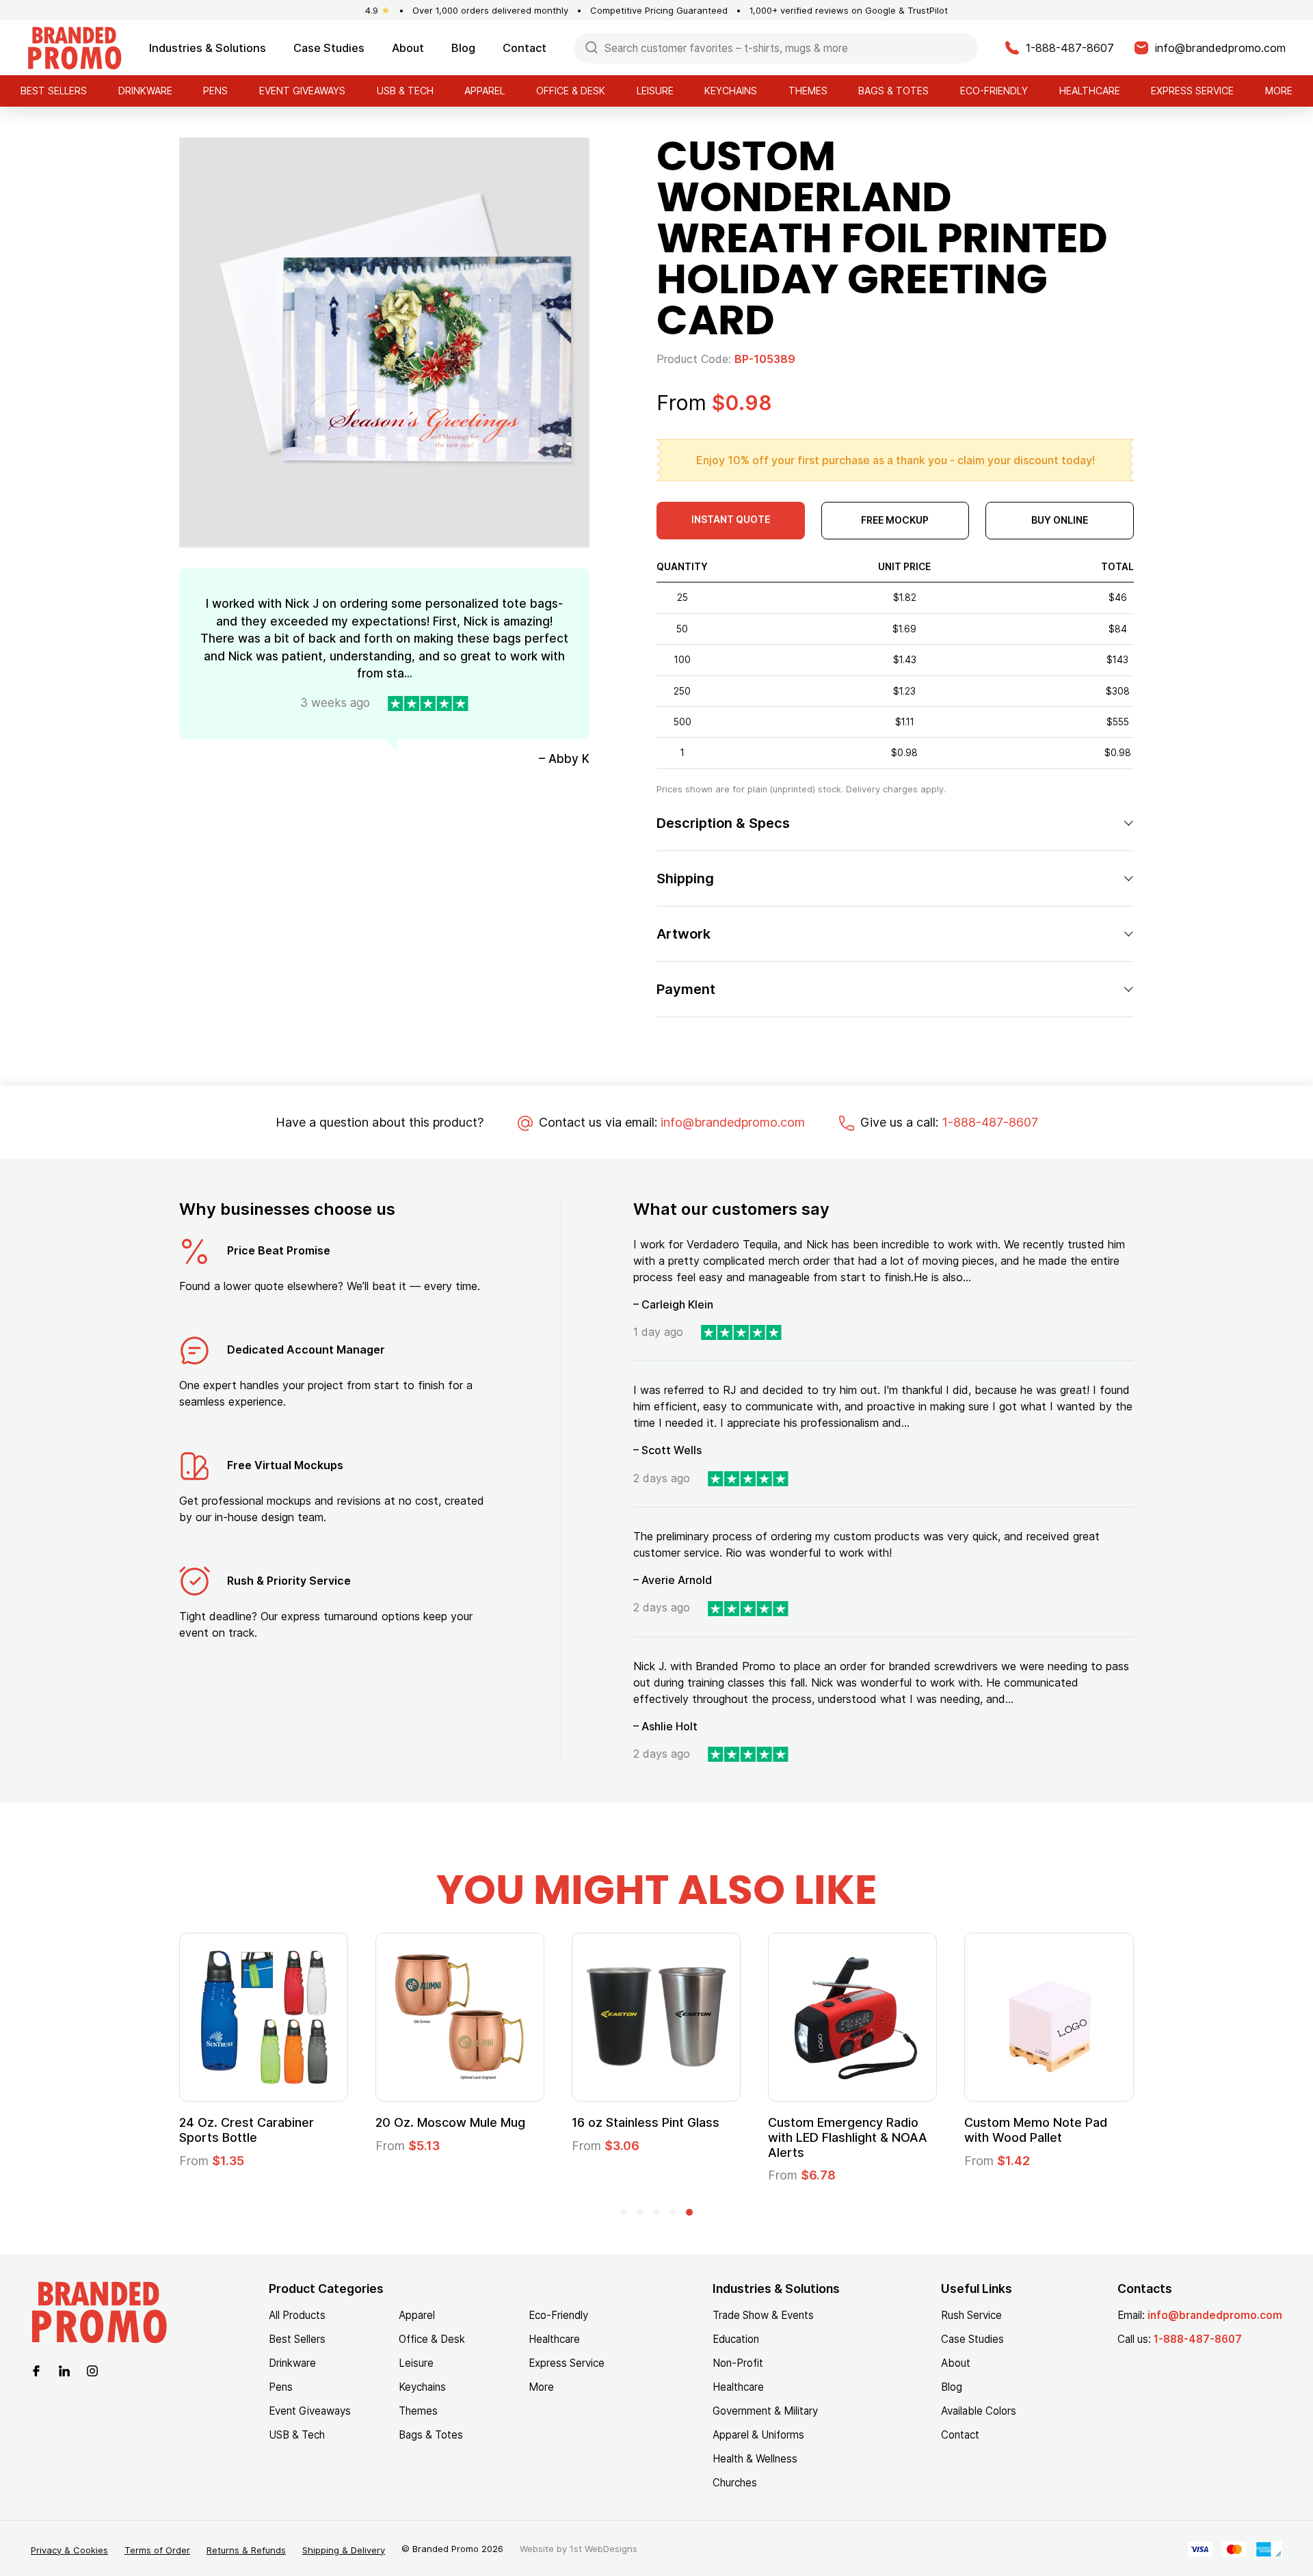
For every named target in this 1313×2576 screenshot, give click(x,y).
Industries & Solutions (208, 48)
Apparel (485, 91)
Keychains (731, 91)
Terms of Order (157, 2550)
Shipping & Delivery (344, 2550)
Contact (525, 48)
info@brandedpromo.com (733, 1122)
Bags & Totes (893, 91)
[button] (624, 2212)
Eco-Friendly (994, 91)
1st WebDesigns (604, 2549)
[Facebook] (36, 2370)
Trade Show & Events (763, 2315)
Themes (808, 91)
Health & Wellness (755, 2459)
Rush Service (971, 2315)
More (1279, 91)
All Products (297, 2315)
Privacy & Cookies (69, 2550)
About (408, 48)
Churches (735, 2483)
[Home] (75, 47)
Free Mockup (895, 520)
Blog (463, 48)
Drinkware (145, 91)
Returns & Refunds (246, 2550)
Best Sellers (54, 91)
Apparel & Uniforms (758, 2435)
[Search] (592, 47)
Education (736, 2339)
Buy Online (1060, 520)
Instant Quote (731, 519)
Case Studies (329, 48)
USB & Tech (405, 91)
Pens (215, 91)
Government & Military (765, 2411)
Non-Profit (738, 2363)
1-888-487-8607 (990, 1122)
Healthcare (1090, 91)
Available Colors (979, 2411)
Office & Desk (571, 91)
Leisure (655, 91)
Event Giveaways (302, 91)
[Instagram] (92, 2370)
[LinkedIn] (64, 2370)
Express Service (1192, 91)
